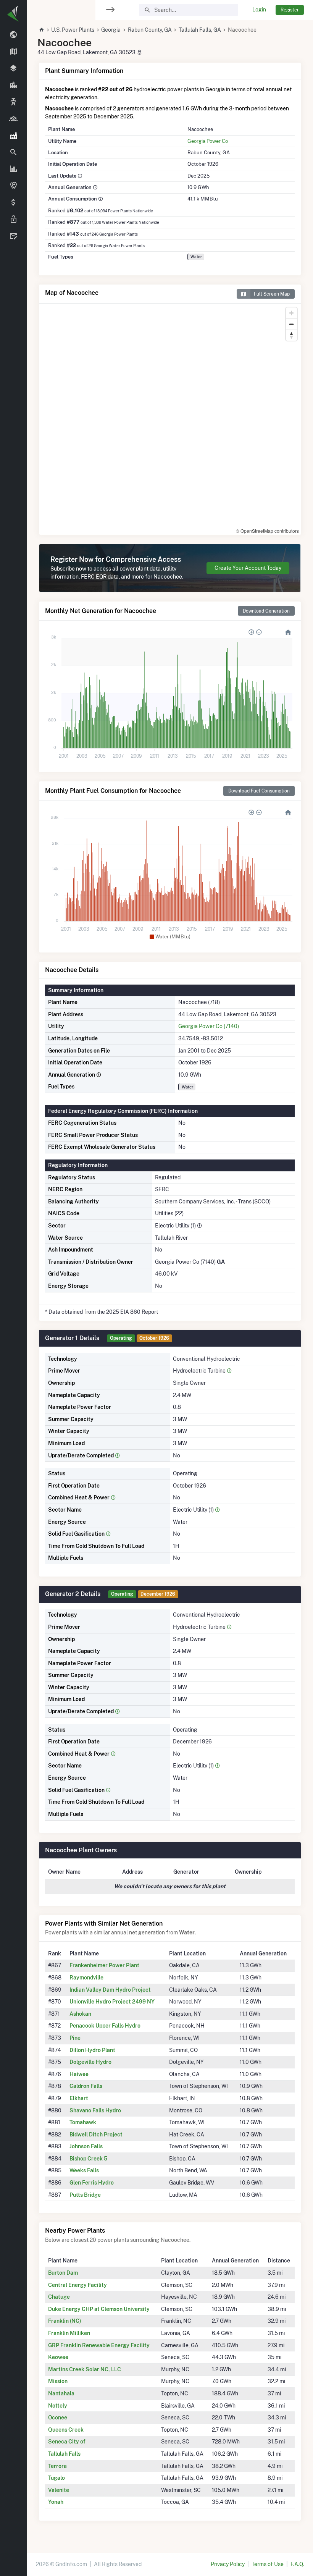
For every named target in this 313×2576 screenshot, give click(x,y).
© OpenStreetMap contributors (267, 531)
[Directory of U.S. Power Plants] (13, 136)
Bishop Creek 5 (88, 2159)
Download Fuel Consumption (259, 791)
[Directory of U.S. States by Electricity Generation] (13, 52)
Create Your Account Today (248, 568)
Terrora (57, 2466)
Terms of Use (268, 2564)
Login (259, 10)
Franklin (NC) (65, 2321)
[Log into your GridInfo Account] (13, 220)
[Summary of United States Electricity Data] (13, 35)
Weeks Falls (84, 2170)
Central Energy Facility (77, 2285)
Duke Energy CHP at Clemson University (99, 2309)
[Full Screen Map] (13, 186)
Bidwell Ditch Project (96, 2135)
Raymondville (86, 1978)
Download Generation (266, 611)
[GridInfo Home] (42, 30)
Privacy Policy (228, 2564)
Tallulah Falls (64, 2454)
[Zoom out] (291, 324)
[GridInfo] (13, 13)
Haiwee (79, 2074)
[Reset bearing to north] (291, 335)
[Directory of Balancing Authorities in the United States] (13, 102)
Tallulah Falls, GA (200, 30)
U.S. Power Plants (73, 30)
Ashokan (80, 2014)
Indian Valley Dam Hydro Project (110, 1990)
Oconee (58, 2418)
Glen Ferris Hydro (92, 2183)
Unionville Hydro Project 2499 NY (112, 2002)
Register (290, 10)
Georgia (111, 30)
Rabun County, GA (150, 30)
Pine (75, 2038)
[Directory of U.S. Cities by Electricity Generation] (13, 86)
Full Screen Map (272, 294)
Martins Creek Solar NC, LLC (85, 2369)
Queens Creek (66, 2430)
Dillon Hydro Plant (92, 2050)
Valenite (59, 2490)
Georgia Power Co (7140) (209, 1026)
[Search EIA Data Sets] (13, 169)
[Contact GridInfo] (13, 236)
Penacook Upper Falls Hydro (105, 2026)
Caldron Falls (86, 2086)
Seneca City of (67, 2442)
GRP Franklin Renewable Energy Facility (99, 2345)
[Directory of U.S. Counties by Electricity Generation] (13, 69)
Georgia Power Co (208, 141)
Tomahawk (83, 2122)
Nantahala (61, 2393)
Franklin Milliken (69, 2333)
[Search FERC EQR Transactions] (13, 152)
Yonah (56, 2502)
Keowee (58, 2357)
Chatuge (59, 2297)
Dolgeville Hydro (90, 2062)
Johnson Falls (86, 2146)
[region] (13, 1283)
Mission (58, 2381)
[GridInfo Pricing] (13, 203)
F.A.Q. (297, 2564)
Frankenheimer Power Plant (104, 1965)
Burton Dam (63, 2273)
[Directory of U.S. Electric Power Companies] (13, 119)
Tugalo (56, 2478)
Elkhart (79, 2098)
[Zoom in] (291, 313)
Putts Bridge (85, 2195)
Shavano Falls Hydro (95, 2110)
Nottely (58, 2406)
